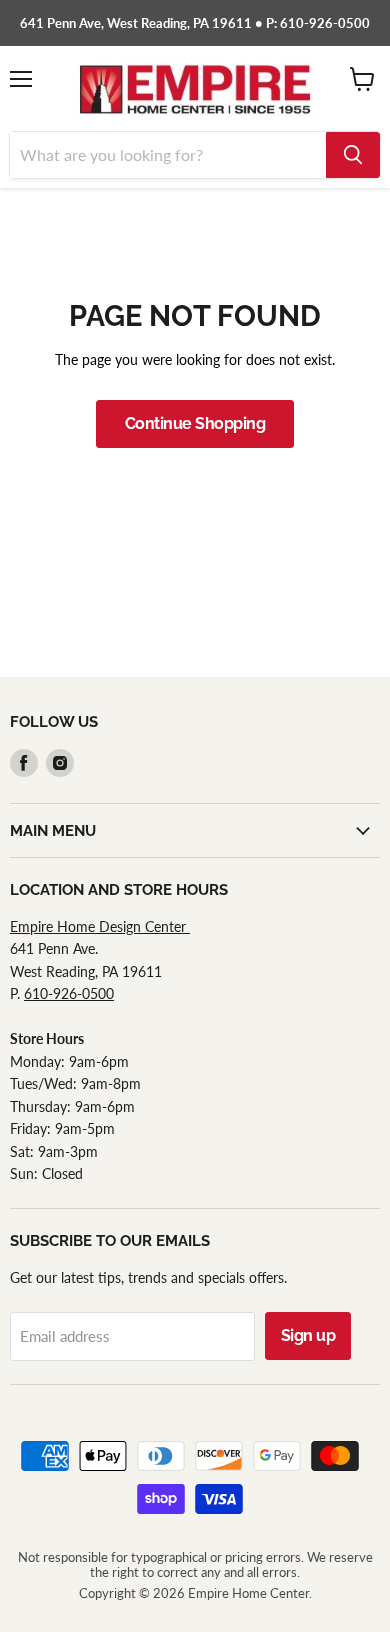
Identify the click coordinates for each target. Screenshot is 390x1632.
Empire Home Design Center (100, 926)
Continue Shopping (195, 423)
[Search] (353, 155)
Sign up (308, 1335)
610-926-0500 (69, 993)
